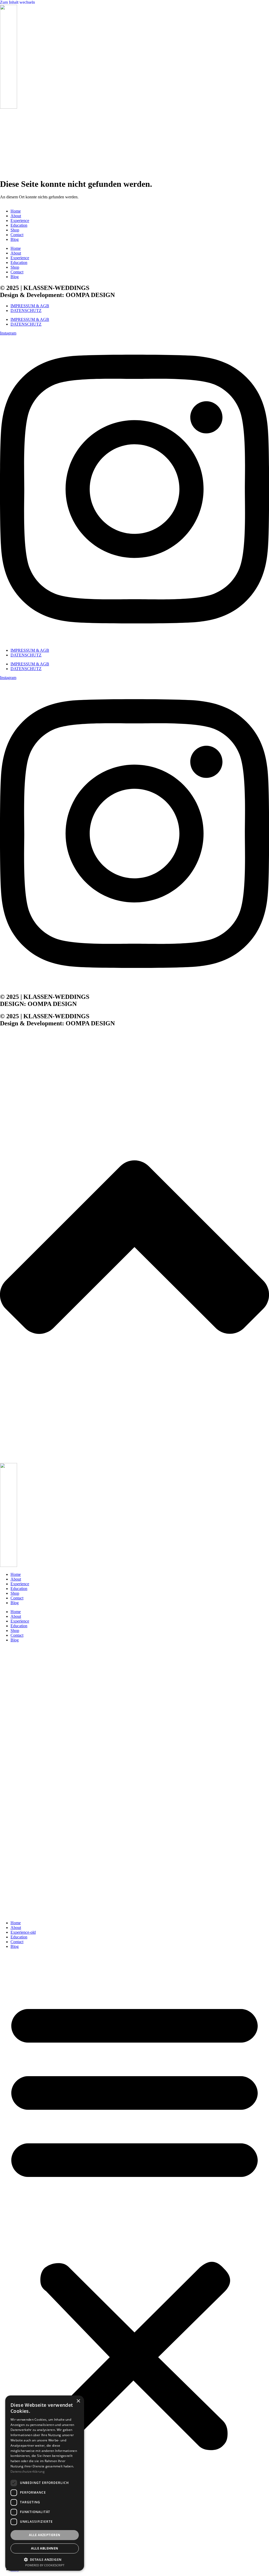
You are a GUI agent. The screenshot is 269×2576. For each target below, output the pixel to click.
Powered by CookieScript (45, 2565)
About (16, 216)
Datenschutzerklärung (28, 2471)
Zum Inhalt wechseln (17, 2)
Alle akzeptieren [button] (45, 2535)
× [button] (78, 2401)
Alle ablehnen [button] (45, 2548)
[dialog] (45, 2483)
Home (16, 211)
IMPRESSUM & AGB (30, 306)
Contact (17, 235)
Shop (15, 230)
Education (19, 225)
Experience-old (23, 1932)
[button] (134, 2223)
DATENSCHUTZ (26, 311)
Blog (15, 239)
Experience (20, 221)
